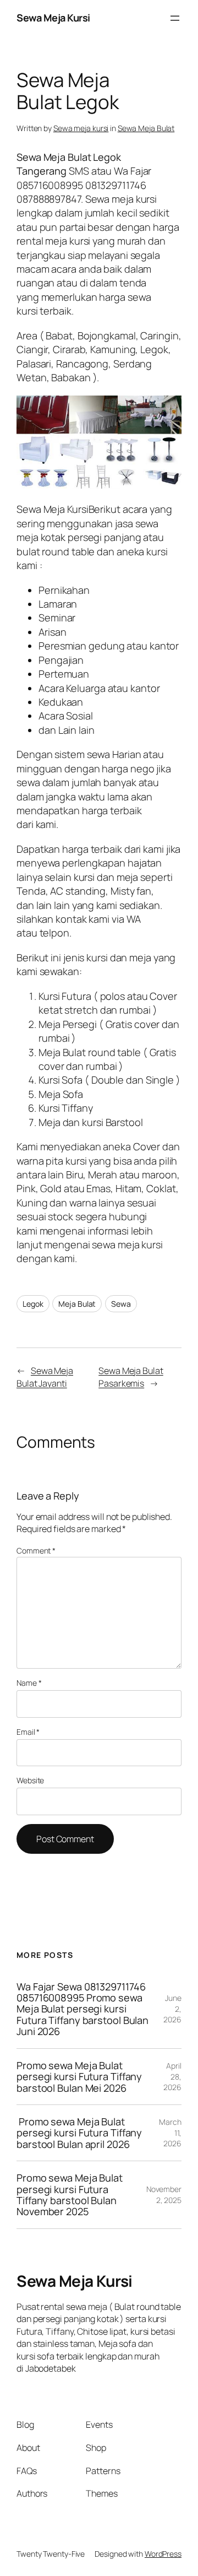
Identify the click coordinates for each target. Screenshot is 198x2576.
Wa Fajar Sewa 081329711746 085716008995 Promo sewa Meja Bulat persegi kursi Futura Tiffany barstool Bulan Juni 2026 (82, 2009)
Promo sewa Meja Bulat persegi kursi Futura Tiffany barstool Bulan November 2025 (70, 2195)
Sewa (121, 1304)
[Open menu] (175, 18)
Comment (36, 1551)
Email (28, 1732)
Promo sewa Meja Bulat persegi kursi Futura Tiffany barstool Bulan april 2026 (79, 2133)
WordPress (163, 2554)
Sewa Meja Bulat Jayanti (45, 1377)
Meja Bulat (77, 1304)
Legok (33, 1304)
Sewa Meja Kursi (53, 18)
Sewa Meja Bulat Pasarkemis (131, 1377)
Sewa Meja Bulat (146, 128)
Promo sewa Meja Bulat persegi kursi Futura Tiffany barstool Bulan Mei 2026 (79, 2077)
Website (30, 1780)
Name (29, 1683)
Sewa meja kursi (81, 128)
